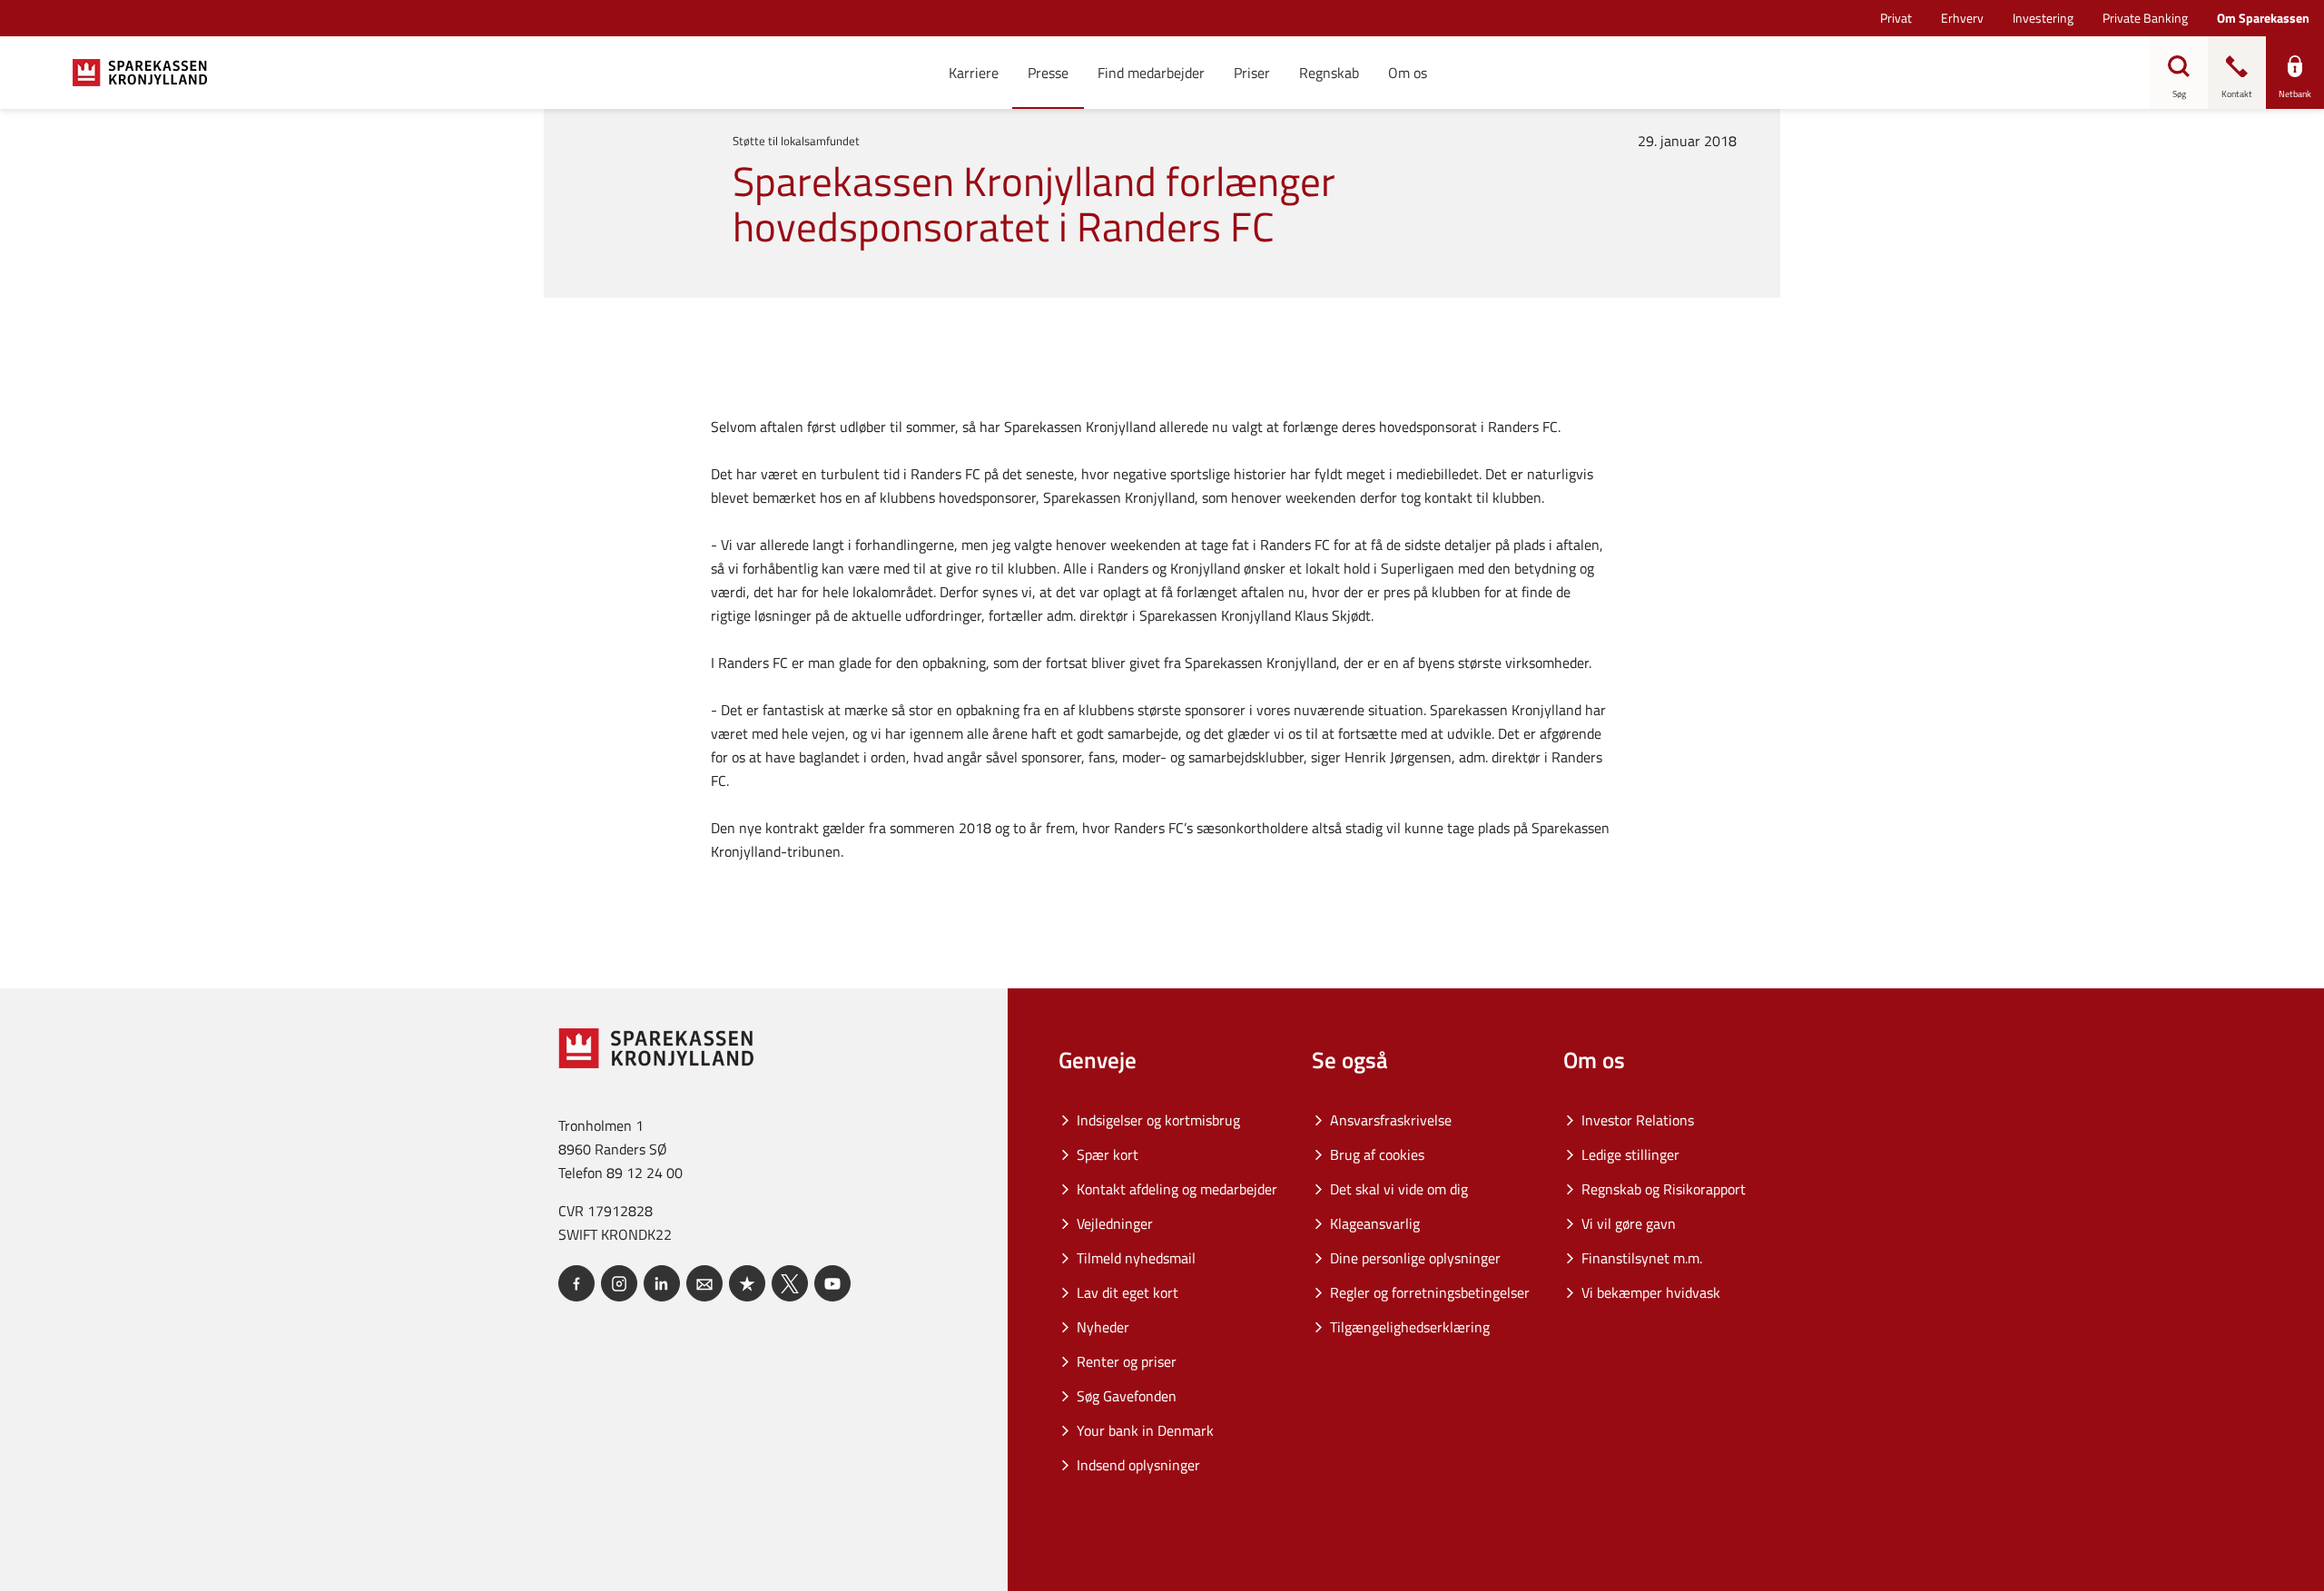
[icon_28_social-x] (790, 1283)
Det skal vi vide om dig (1399, 1189)
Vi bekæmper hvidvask (1651, 1292)
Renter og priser (1127, 1361)
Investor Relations (1638, 1120)
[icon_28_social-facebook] (576, 1283)
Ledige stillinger (1630, 1154)
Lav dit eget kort (1128, 1292)
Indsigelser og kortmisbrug (1158, 1120)
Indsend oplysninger (1138, 1465)
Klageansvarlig (1375, 1223)
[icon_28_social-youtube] (832, 1283)
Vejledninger (1115, 1223)
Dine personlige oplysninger (1415, 1258)
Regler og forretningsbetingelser (1430, 1292)
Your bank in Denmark (1145, 1430)
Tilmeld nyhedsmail (1136, 1258)
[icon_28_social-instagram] (619, 1283)
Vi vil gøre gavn (1629, 1223)
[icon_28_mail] (704, 1283)
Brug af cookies (1377, 1154)
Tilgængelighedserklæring (1410, 1327)
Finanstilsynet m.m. (1642, 1258)
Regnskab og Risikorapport (1664, 1189)
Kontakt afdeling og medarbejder (1177, 1189)
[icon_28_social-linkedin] (662, 1283)
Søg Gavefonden (1127, 1396)
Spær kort (1108, 1154)
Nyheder (1103, 1327)
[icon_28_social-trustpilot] (747, 1283)
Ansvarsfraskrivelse (1391, 1120)
